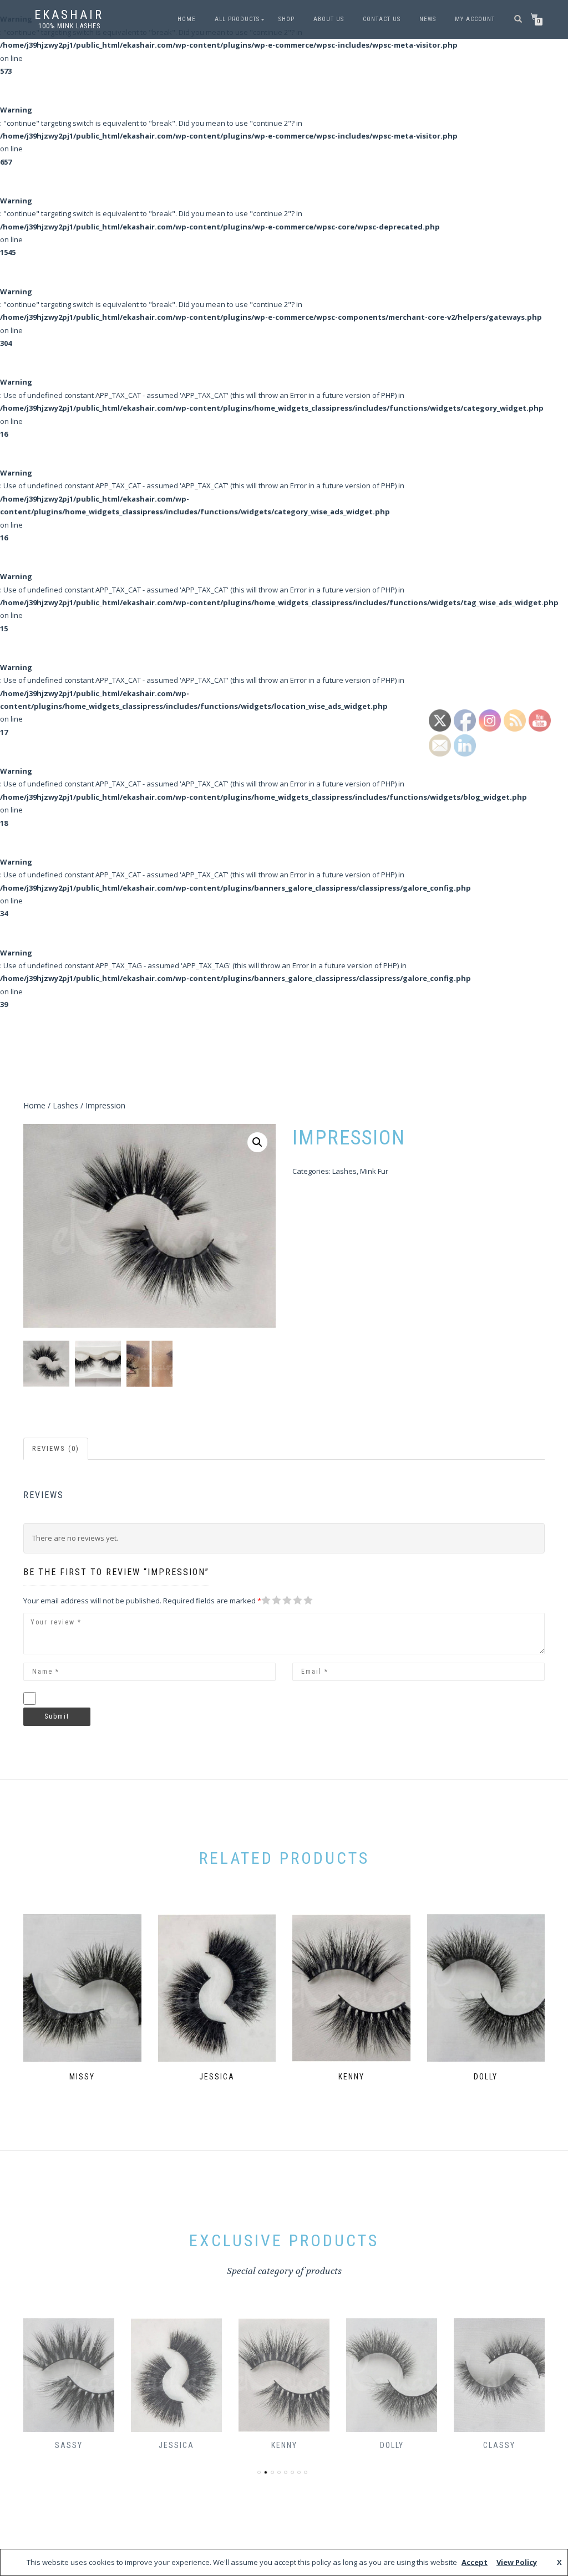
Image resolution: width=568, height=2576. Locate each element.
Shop (286, 19)
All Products (237, 19)
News (428, 19)
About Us (329, 19)
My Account (475, 19)
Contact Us (382, 19)
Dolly (392, 2445)
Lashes (65, 1105)
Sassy (69, 2445)
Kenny (284, 2445)
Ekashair (69, 15)
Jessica (176, 2445)
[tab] (56, 1449)
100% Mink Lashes (69, 26)
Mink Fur (374, 1171)
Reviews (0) (56, 1448)
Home (187, 19)
